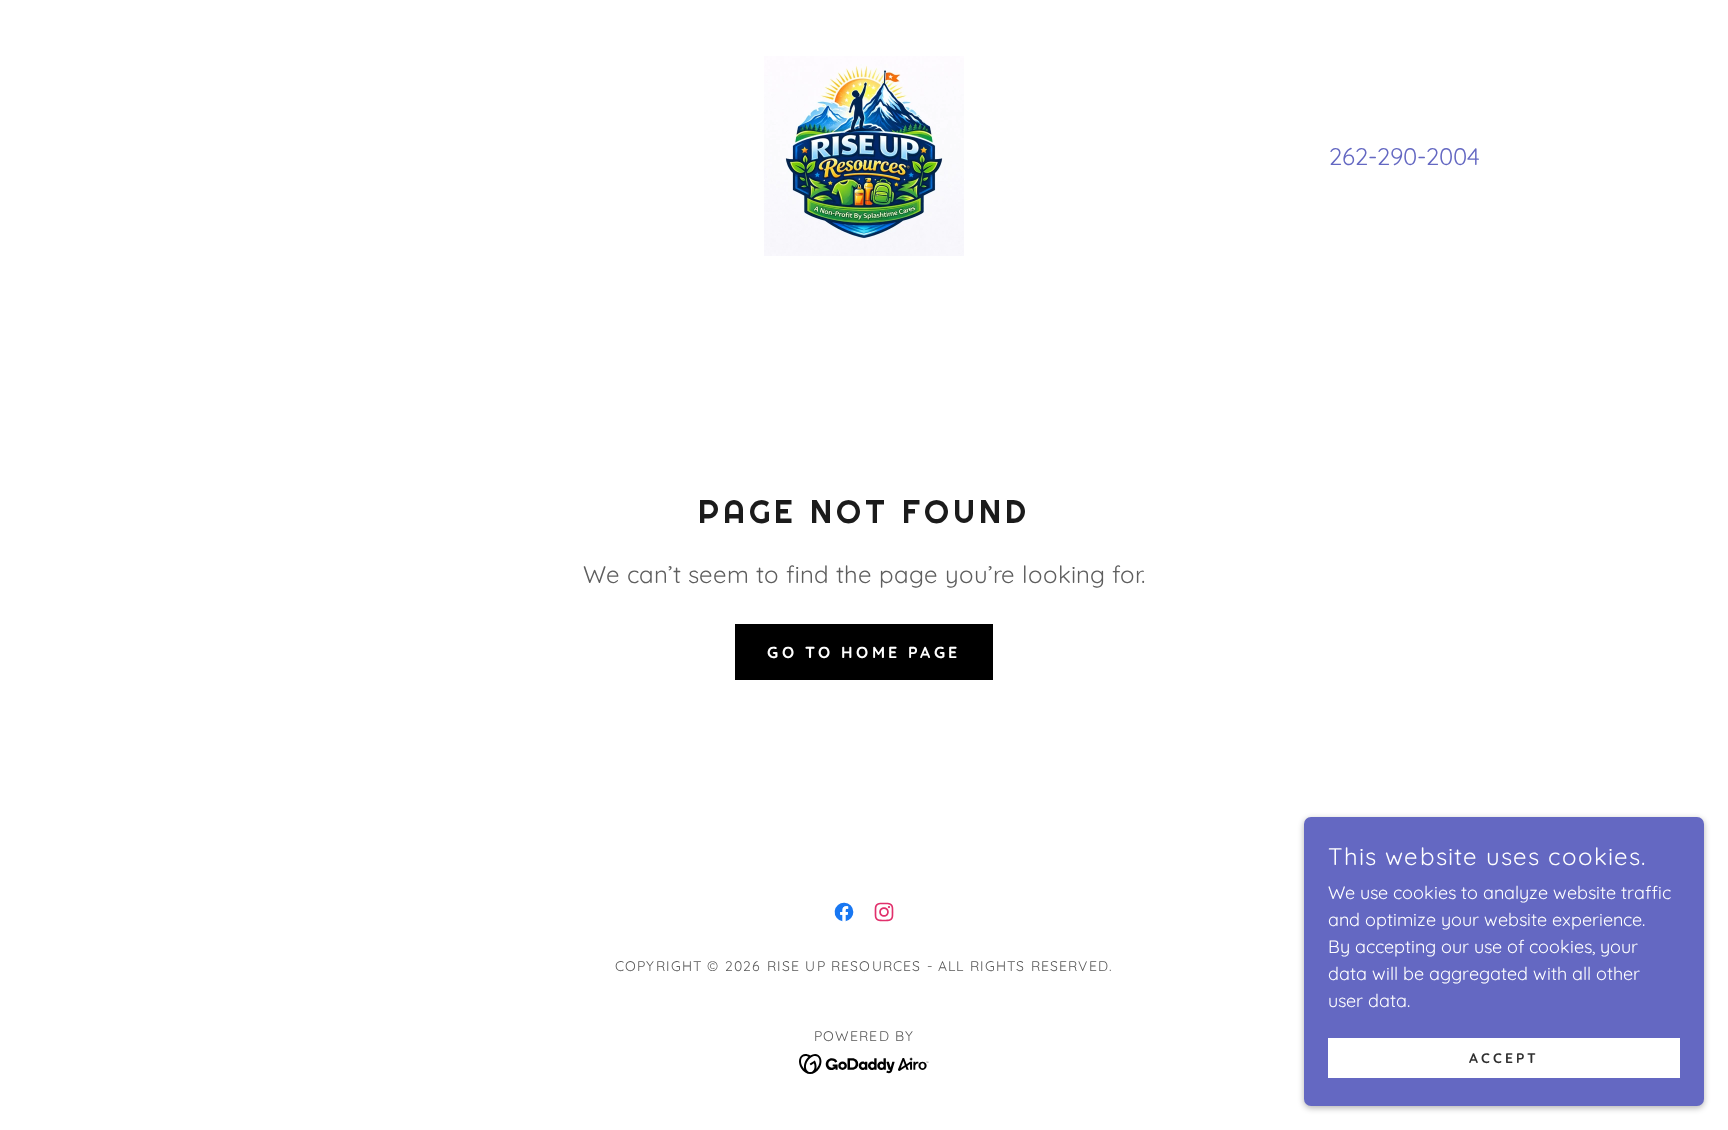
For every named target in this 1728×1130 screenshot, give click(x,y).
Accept (1504, 1058)
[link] (864, 154)
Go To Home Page (863, 652)
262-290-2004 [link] (1404, 156)
